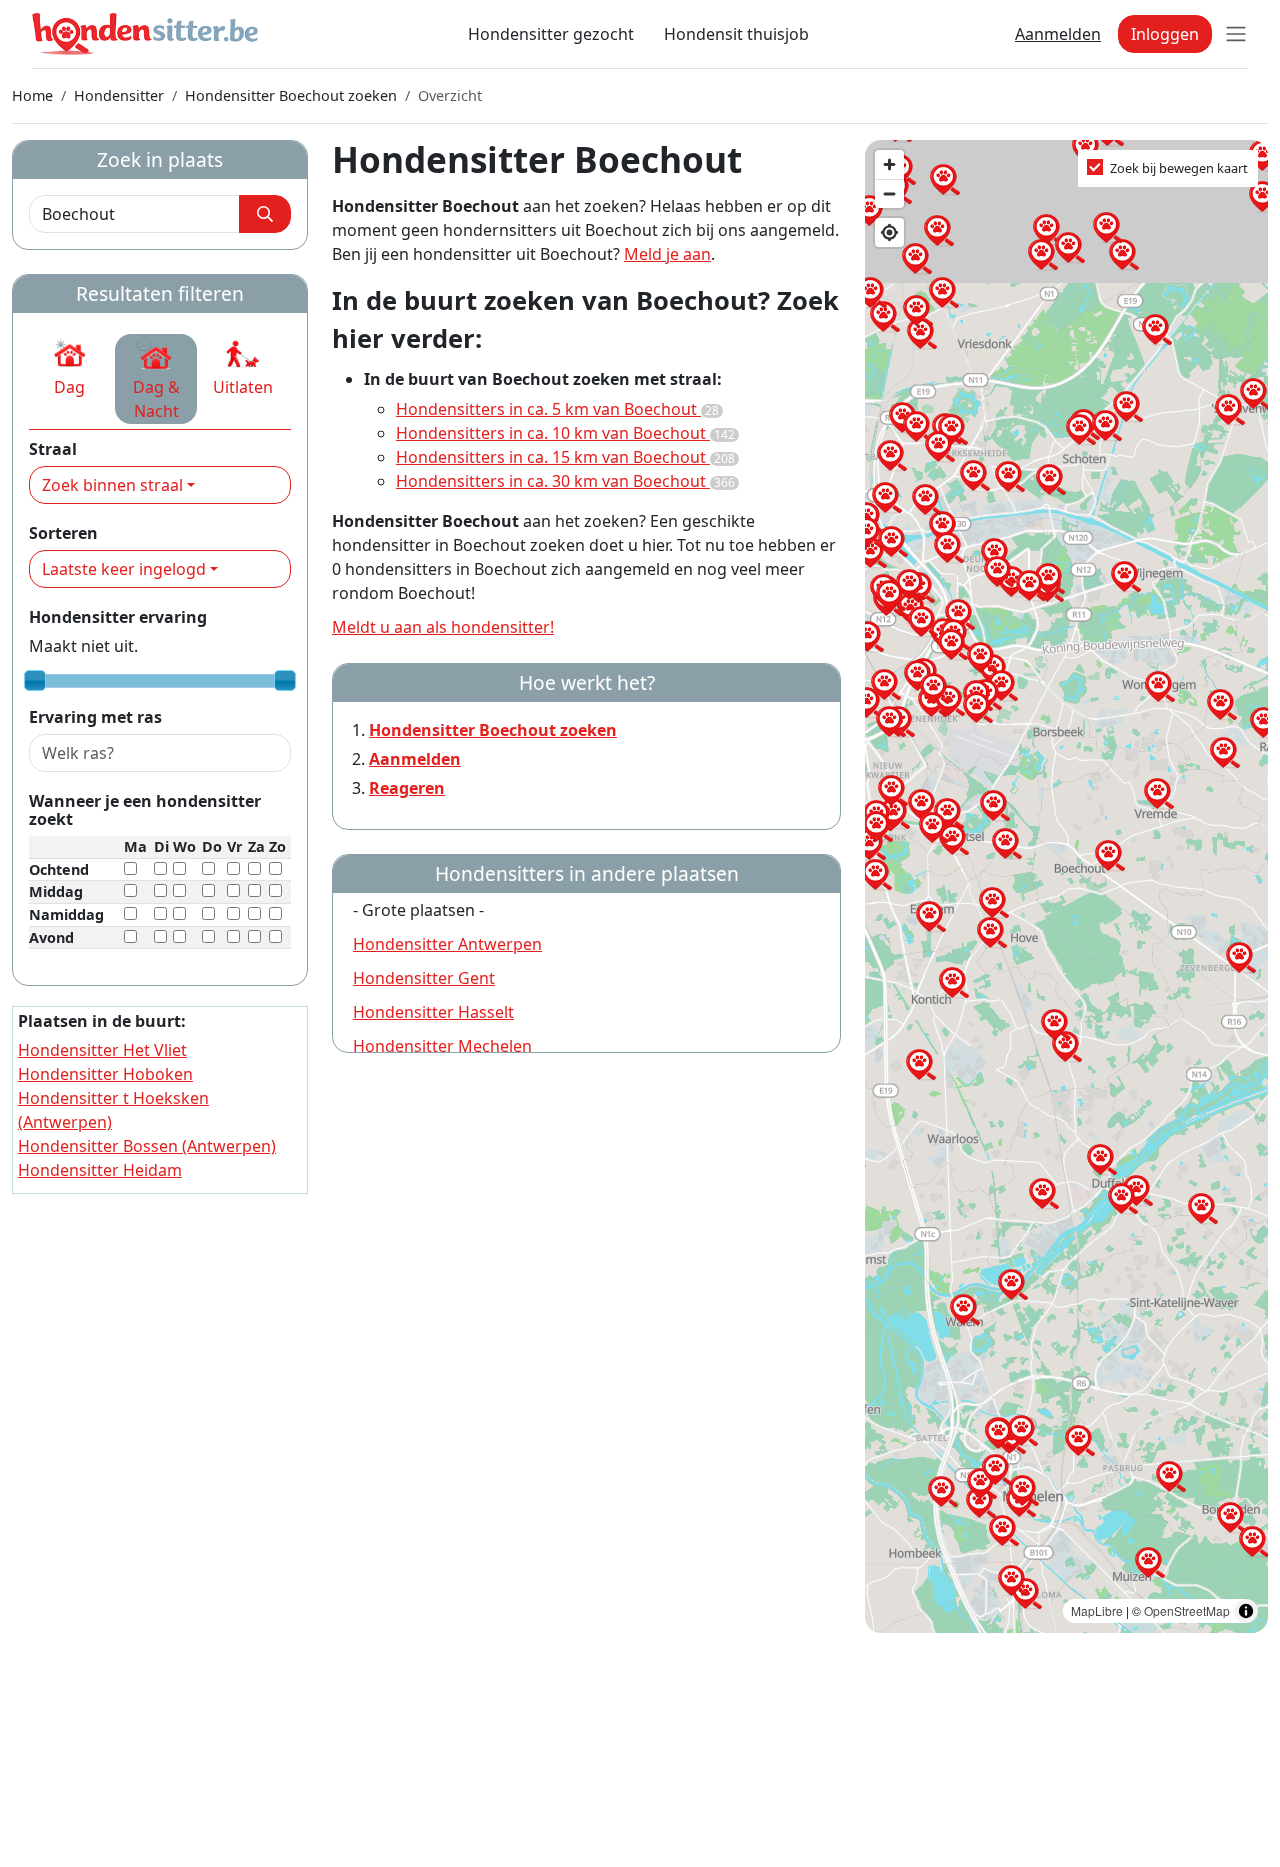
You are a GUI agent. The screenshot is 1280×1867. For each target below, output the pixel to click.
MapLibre (1097, 1610)
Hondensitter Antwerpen (447, 944)
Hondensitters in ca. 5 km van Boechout (557, 409)
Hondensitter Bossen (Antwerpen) (147, 1146)
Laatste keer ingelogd (124, 569)
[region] (1066, 887)
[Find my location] (889, 232)
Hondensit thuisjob (736, 34)
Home (32, 95)
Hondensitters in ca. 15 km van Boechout (565, 457)
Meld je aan (667, 254)
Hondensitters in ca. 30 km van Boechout (565, 481)
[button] (69, 367)
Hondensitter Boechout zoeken (291, 95)
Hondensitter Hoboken (105, 1074)
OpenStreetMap (1187, 1610)
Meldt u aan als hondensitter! (443, 627)
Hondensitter (119, 95)
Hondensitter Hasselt (433, 1012)
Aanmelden (1058, 34)
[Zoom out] (889, 193)
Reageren (407, 788)
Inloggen (1165, 34)
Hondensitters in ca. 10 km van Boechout (565, 433)
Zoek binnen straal (112, 485)
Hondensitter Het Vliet (102, 1050)
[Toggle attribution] (1246, 1611)
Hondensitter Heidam (100, 1170)
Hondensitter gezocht (551, 34)
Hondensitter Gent (424, 978)
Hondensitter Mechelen (442, 1046)
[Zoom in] (889, 164)
